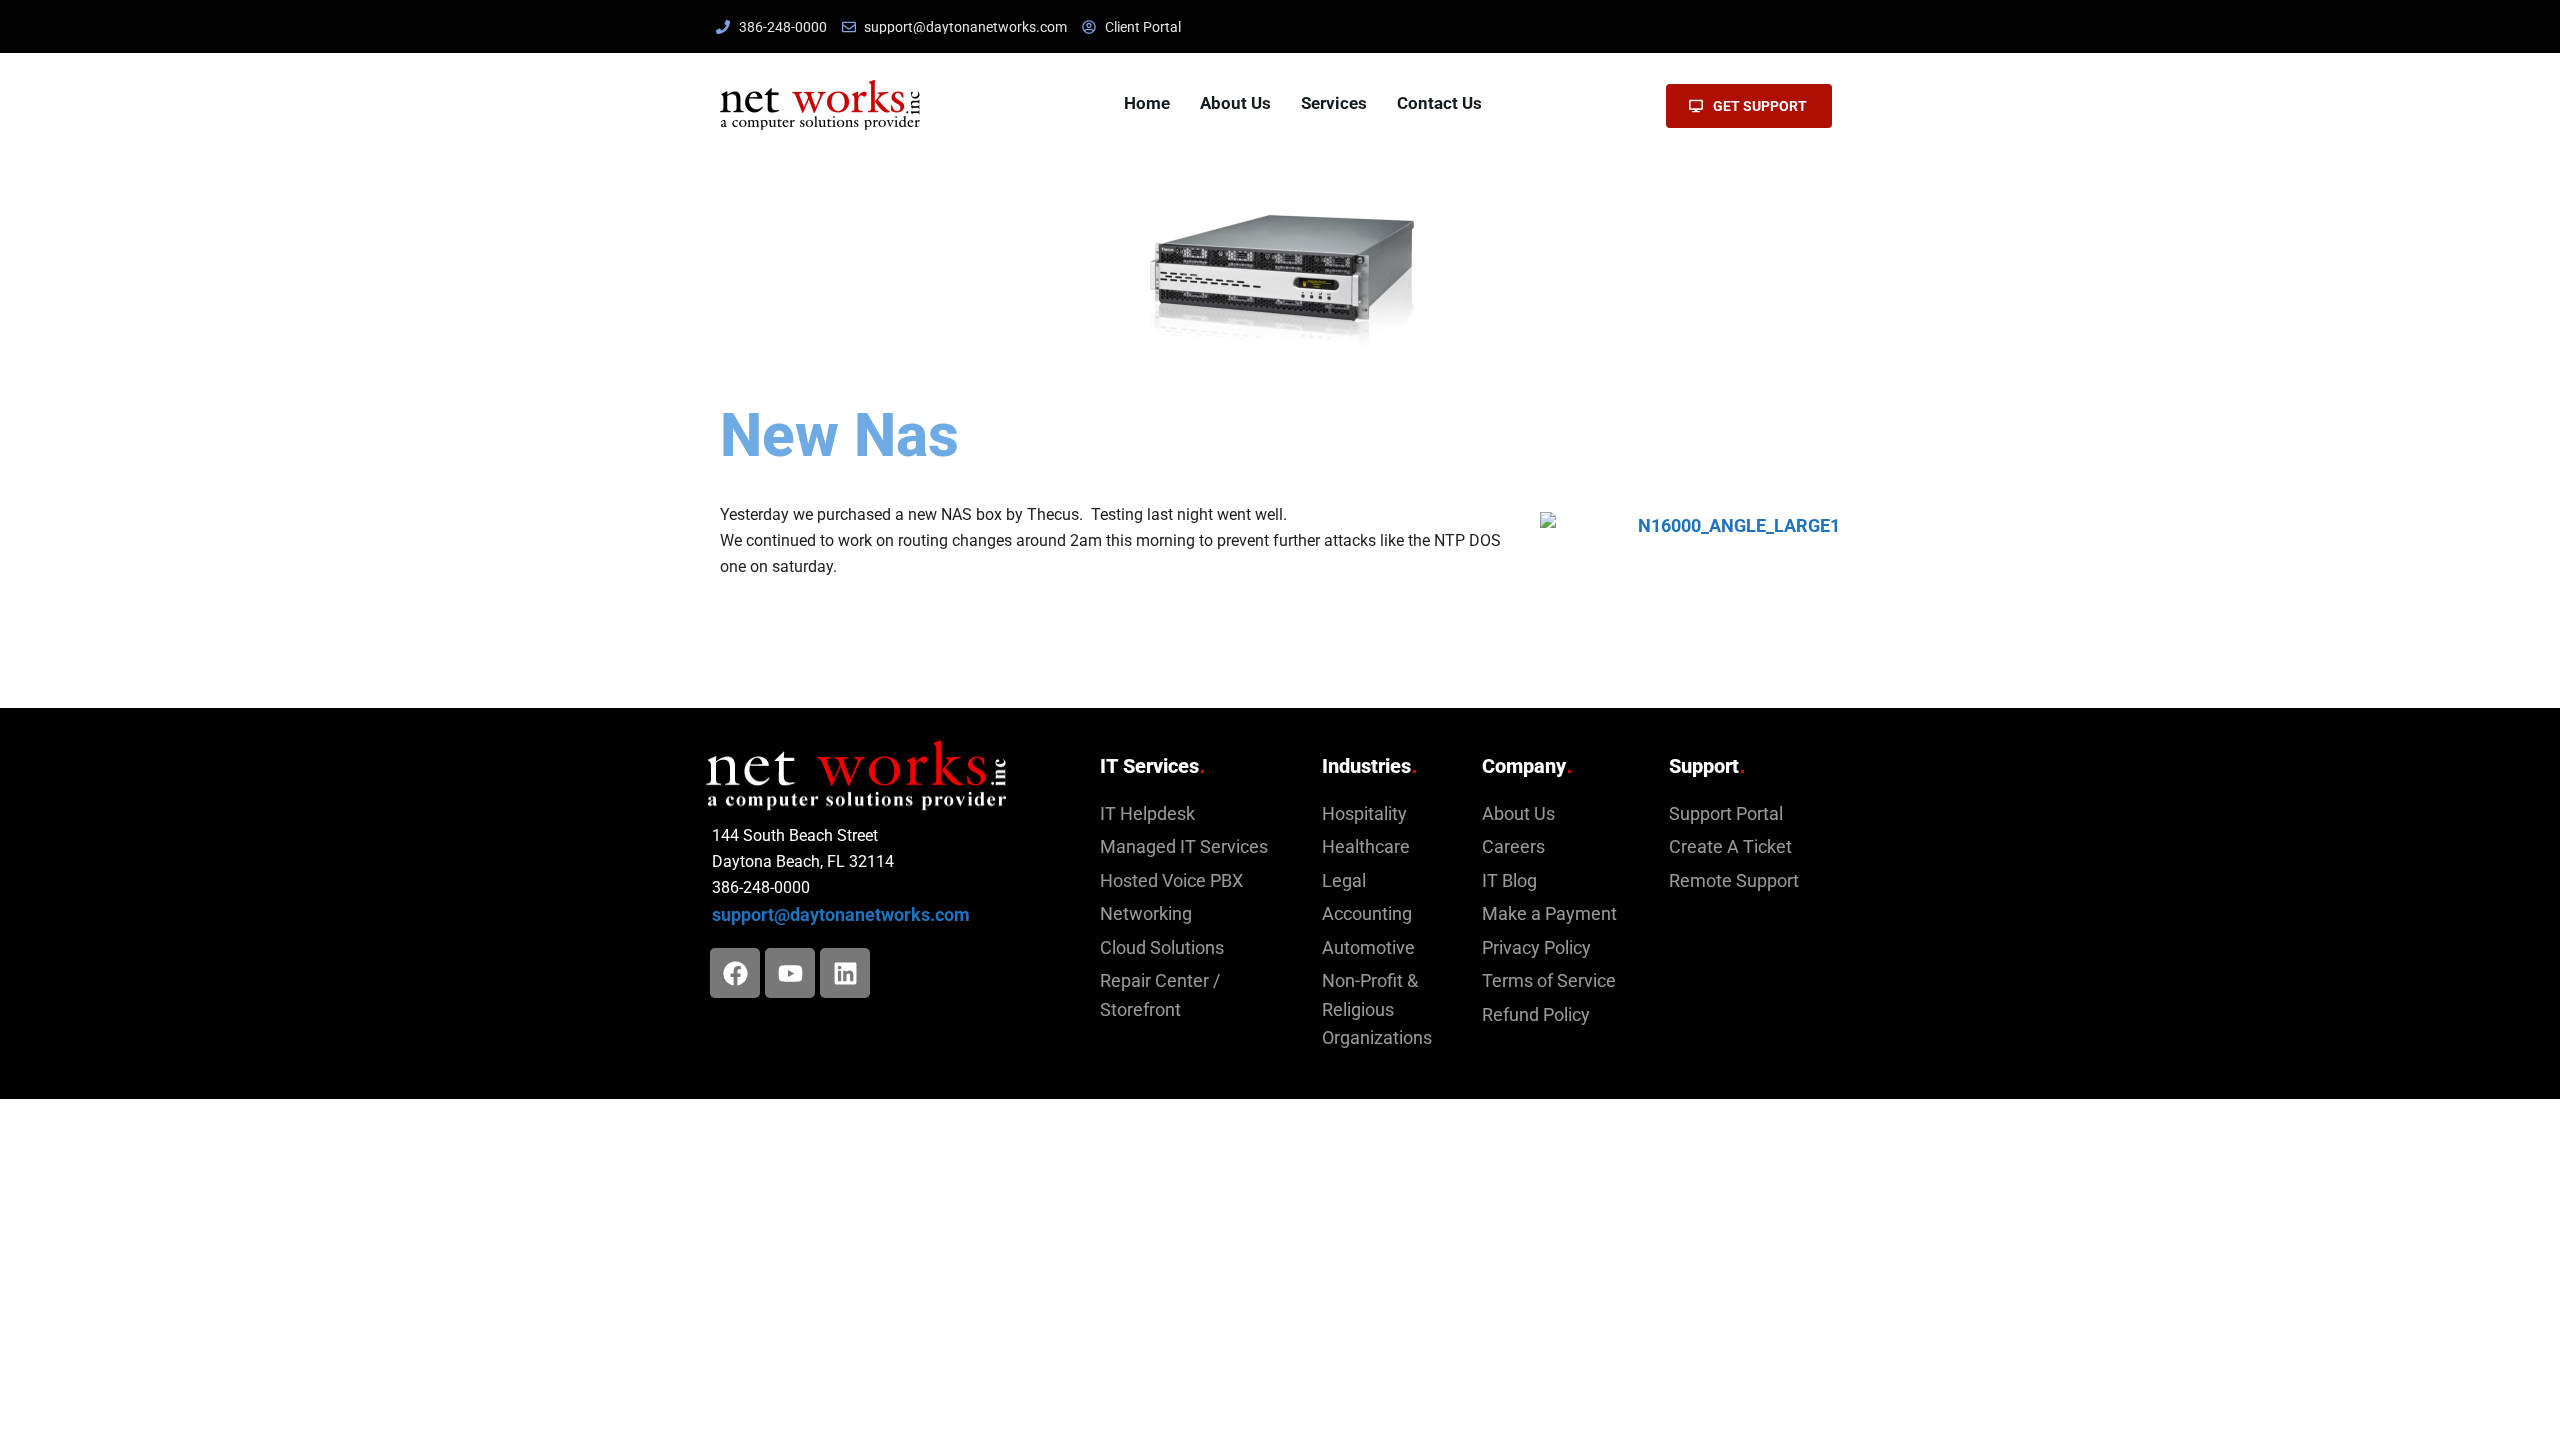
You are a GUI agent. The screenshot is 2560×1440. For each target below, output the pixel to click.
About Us (1235, 103)
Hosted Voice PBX (1171, 881)
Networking (1146, 914)
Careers (1513, 847)
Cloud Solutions (1162, 948)
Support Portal (1726, 814)
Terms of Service (1549, 981)
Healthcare (1366, 847)
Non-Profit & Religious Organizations (1377, 1009)
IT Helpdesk (1147, 814)
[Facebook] (735, 973)
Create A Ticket (1730, 847)
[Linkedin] (845, 973)
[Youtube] (790, 973)
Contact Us (1439, 103)
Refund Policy (1536, 1015)
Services (1334, 103)
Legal (1344, 881)
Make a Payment (1549, 914)
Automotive (1368, 948)
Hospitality (1364, 814)
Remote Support (1734, 881)
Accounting (1367, 914)
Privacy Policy (1536, 948)
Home (1147, 103)
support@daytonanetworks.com (841, 915)
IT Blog (1509, 881)
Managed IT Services (1184, 847)
